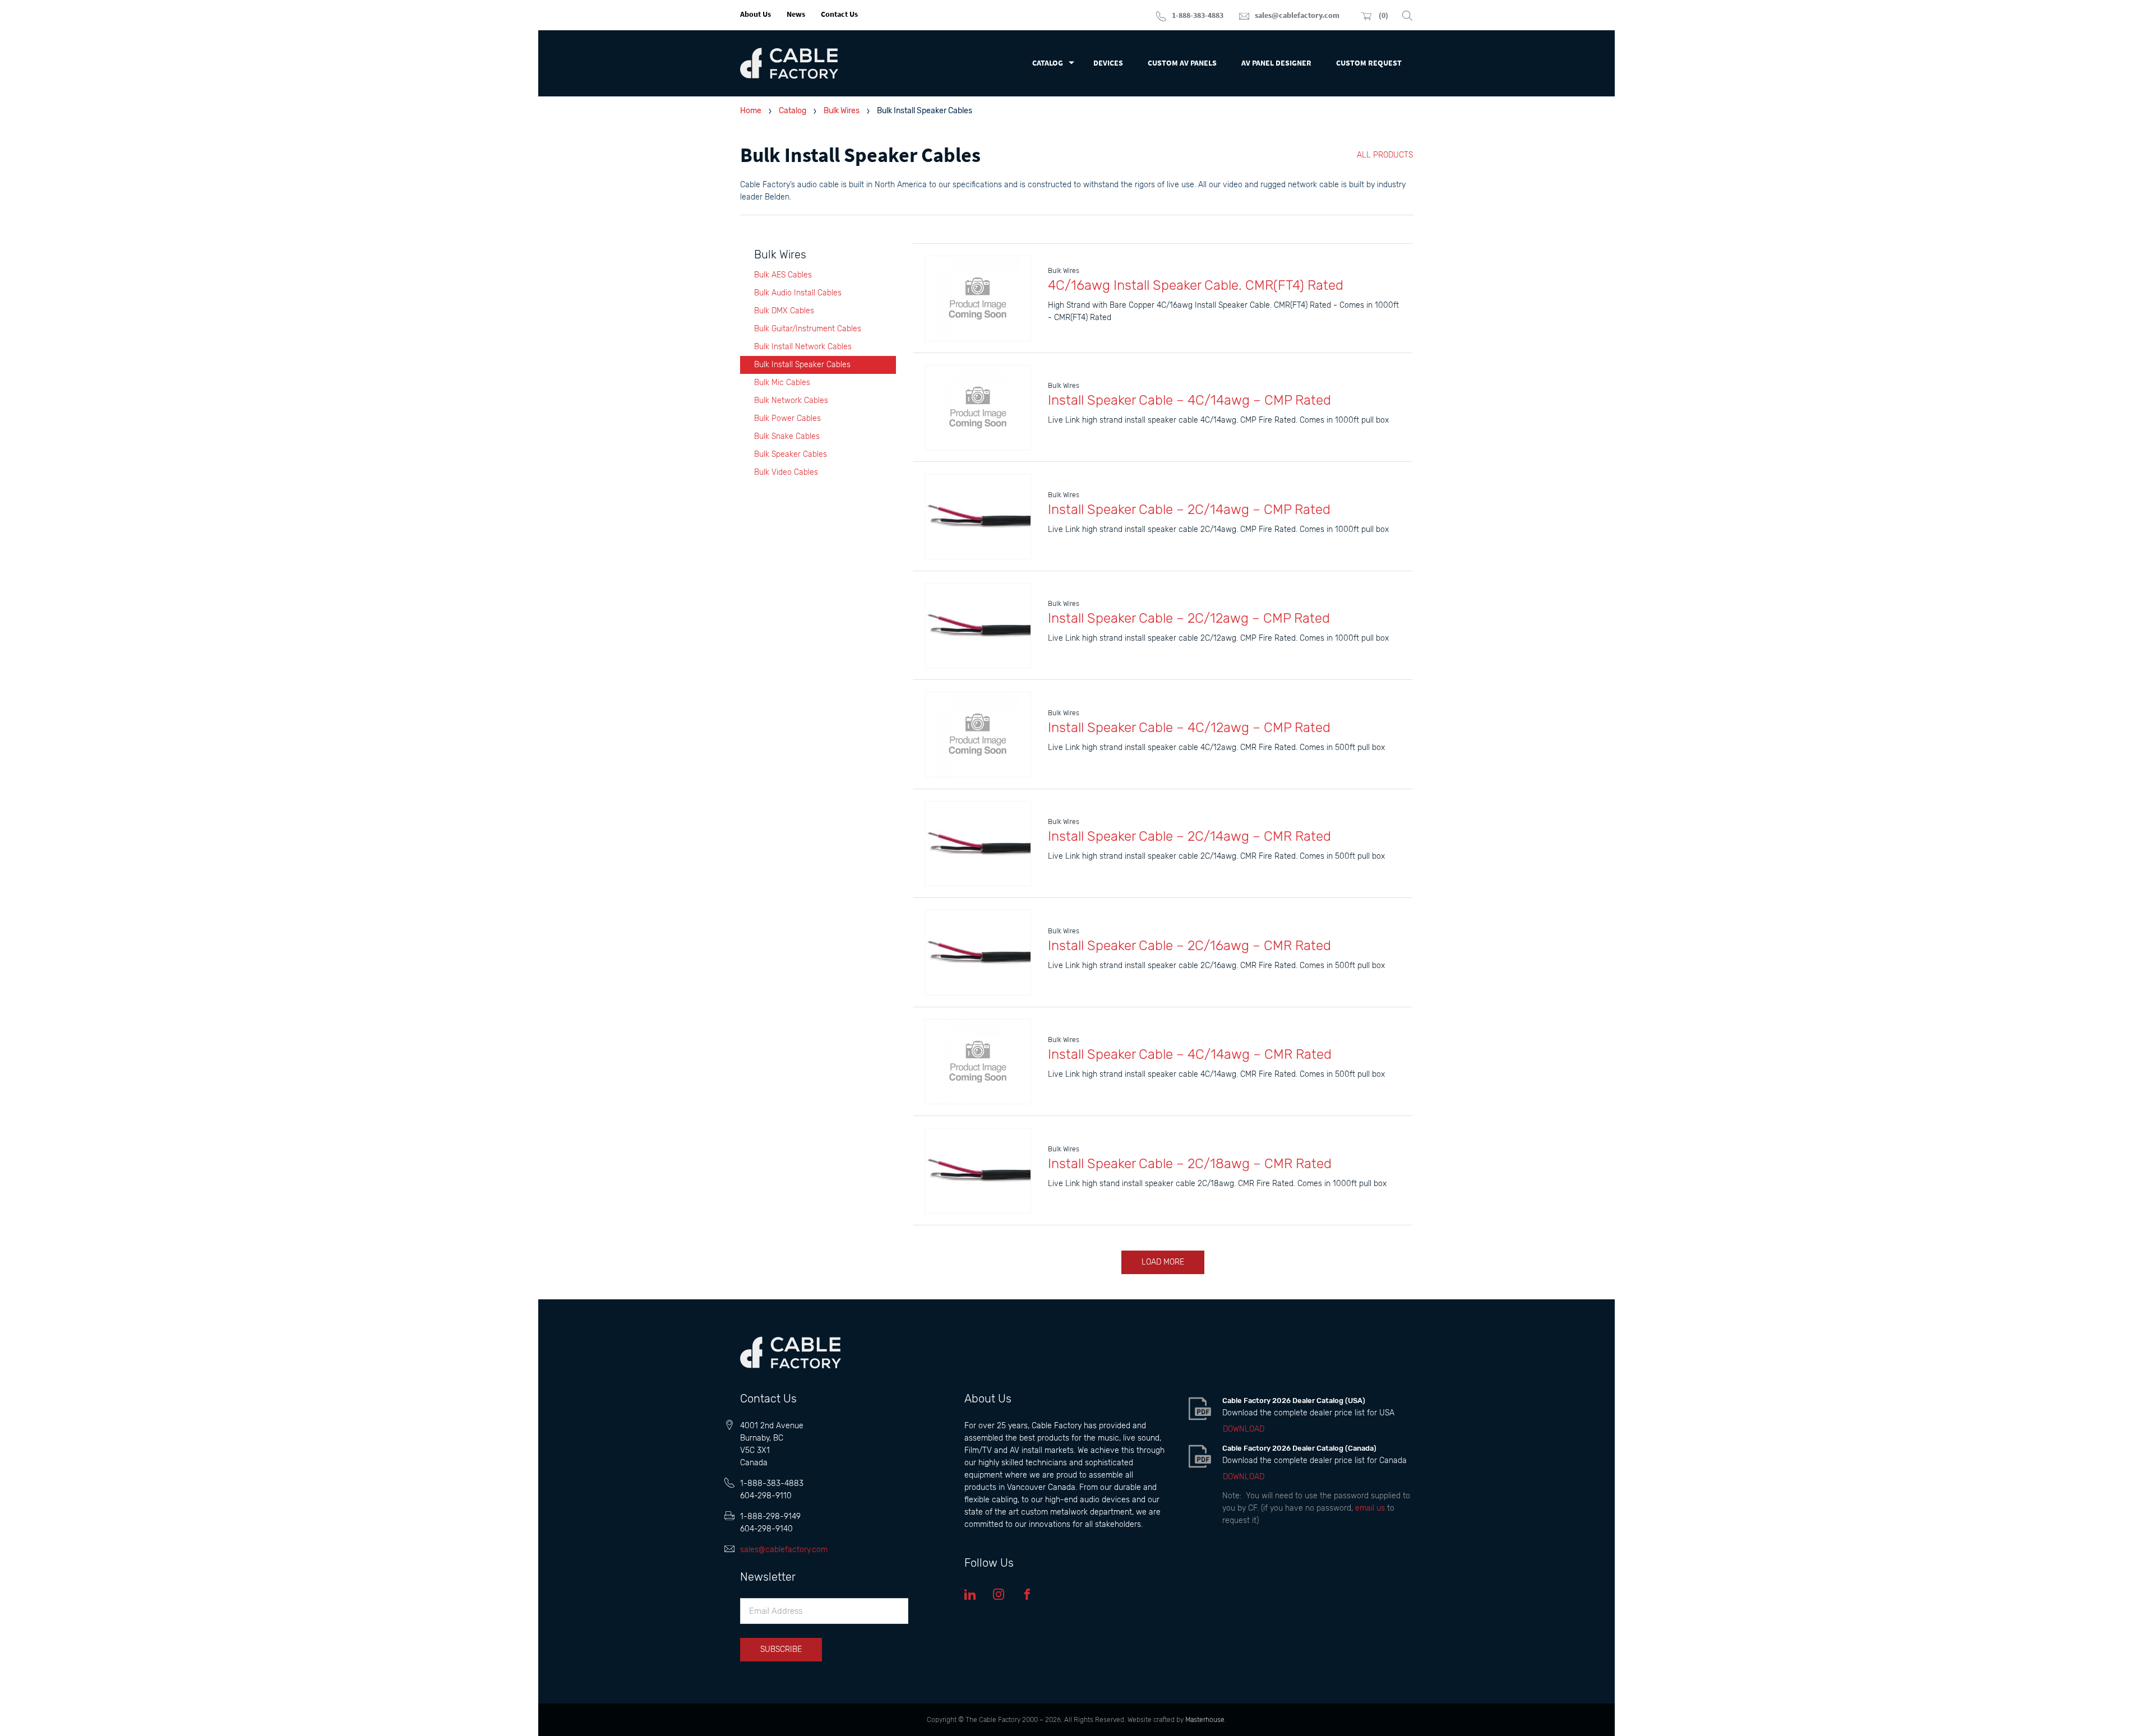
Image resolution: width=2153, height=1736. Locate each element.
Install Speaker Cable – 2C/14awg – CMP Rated (1189, 510)
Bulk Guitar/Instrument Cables (808, 329)
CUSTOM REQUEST (1369, 63)
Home (751, 111)
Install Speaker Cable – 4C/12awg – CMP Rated (1189, 728)
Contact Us (839, 14)
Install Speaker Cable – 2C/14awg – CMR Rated (1189, 836)
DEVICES (1108, 63)
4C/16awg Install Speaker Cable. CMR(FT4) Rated (1196, 285)
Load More (1163, 1262)
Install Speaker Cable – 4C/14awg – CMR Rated (1190, 1054)
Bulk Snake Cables (787, 436)
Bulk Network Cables (791, 401)
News (796, 14)
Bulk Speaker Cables (791, 454)
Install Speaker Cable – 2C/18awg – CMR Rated (1190, 1164)
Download (1244, 1429)
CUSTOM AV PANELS (1182, 63)
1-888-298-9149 (770, 1517)
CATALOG (1048, 63)
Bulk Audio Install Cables (798, 293)
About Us (756, 14)
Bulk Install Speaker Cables (802, 365)
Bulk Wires (842, 111)
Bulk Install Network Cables (803, 347)
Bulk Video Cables (786, 472)
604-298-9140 (766, 1529)
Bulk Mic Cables (782, 383)
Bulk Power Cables (787, 418)
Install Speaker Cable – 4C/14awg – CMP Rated (1189, 400)
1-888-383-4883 (772, 1483)
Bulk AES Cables (783, 275)
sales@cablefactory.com (784, 1550)
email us (1370, 1508)
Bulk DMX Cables (784, 311)
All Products (1385, 155)
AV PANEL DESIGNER (1276, 63)
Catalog (793, 111)
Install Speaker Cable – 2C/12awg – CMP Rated (1189, 618)
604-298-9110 (766, 1496)
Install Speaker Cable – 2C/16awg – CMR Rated (1189, 946)
